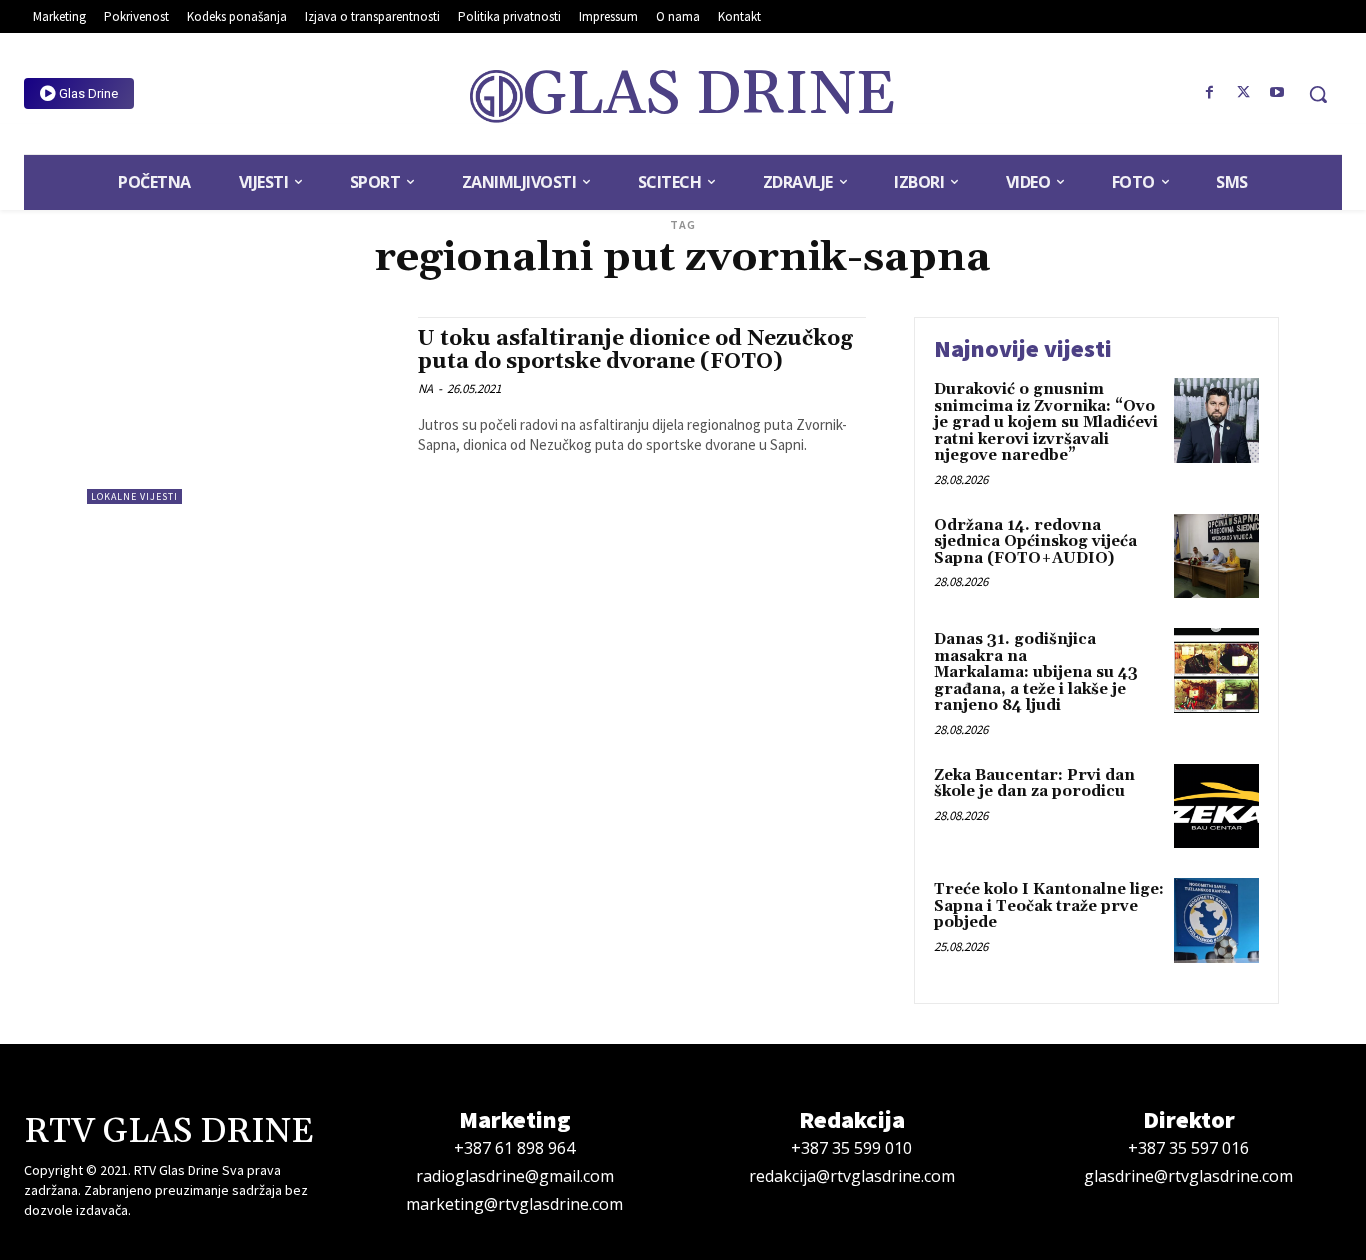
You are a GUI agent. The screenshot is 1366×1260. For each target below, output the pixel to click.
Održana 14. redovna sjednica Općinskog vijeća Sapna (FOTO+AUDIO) (1035, 542)
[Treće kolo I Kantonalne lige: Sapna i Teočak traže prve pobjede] (1216, 920)
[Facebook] (1210, 93)
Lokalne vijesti (134, 496)
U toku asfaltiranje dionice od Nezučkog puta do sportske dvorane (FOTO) (635, 350)
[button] (1318, 94)
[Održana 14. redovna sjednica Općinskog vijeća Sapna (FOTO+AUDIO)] (1216, 556)
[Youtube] (1277, 93)
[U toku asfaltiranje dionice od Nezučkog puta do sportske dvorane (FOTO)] (242, 410)
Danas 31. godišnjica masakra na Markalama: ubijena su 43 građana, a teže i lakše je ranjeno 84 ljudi (1036, 672)
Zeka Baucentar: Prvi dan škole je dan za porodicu (1034, 784)
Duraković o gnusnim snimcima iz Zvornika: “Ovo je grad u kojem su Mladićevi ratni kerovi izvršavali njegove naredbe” (1046, 422)
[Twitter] (1243, 93)
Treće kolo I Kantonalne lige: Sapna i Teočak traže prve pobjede (1049, 906)
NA (425, 388)
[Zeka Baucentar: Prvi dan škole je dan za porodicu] (1216, 806)
